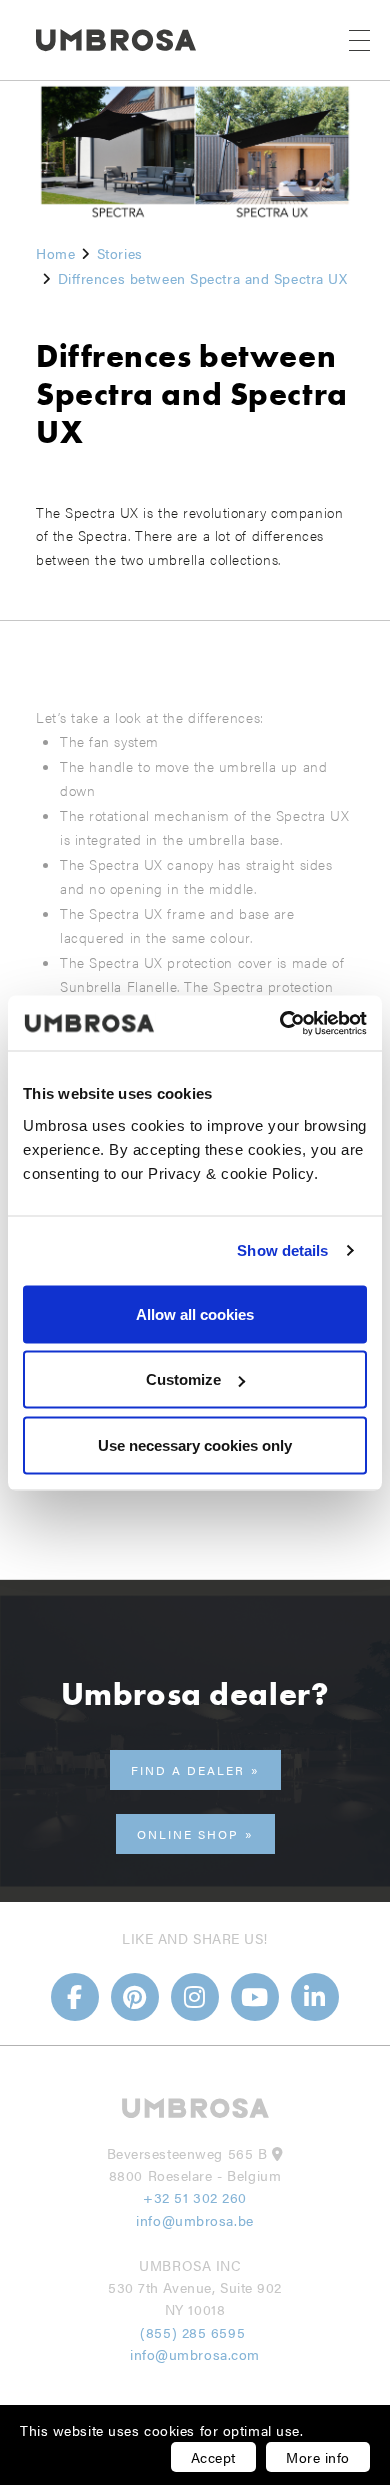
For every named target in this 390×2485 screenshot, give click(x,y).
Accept (213, 2457)
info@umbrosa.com (195, 2354)
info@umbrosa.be (194, 2220)
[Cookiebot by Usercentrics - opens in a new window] (280, 1023)
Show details (282, 1250)
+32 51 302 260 (195, 2197)
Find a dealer (188, 1770)
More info (318, 2457)
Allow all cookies (195, 1313)
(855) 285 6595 (194, 2332)
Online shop (188, 1834)
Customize (183, 1379)
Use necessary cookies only (195, 1444)
